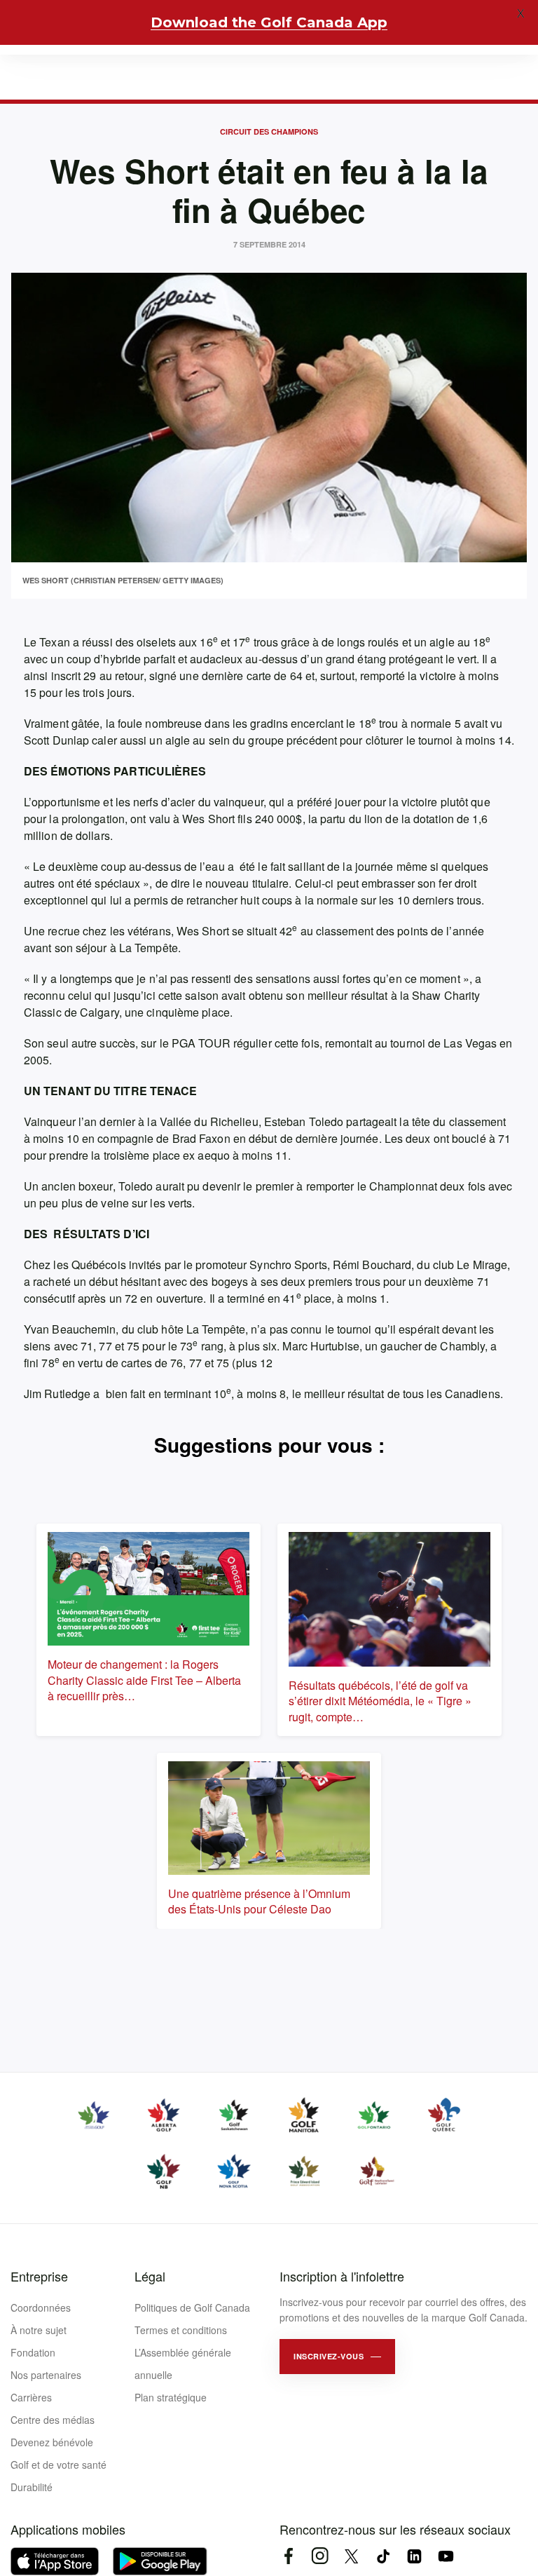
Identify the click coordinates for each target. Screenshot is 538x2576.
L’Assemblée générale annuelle (183, 2364)
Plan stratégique (171, 2397)
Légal (150, 2276)
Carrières (31, 2397)
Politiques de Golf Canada (192, 2307)
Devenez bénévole (52, 2442)
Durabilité (32, 2487)
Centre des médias (53, 2420)
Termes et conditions (181, 2330)
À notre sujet (39, 2330)
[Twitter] (351, 2556)
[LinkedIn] (414, 2556)
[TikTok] (383, 2556)
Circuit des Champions (269, 131)
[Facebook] (288, 2556)
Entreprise (39, 2276)
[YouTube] (446, 2556)
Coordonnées (41, 2307)
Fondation (33, 2352)
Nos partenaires (46, 2375)
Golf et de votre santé (58, 2465)
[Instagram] (320, 2556)
